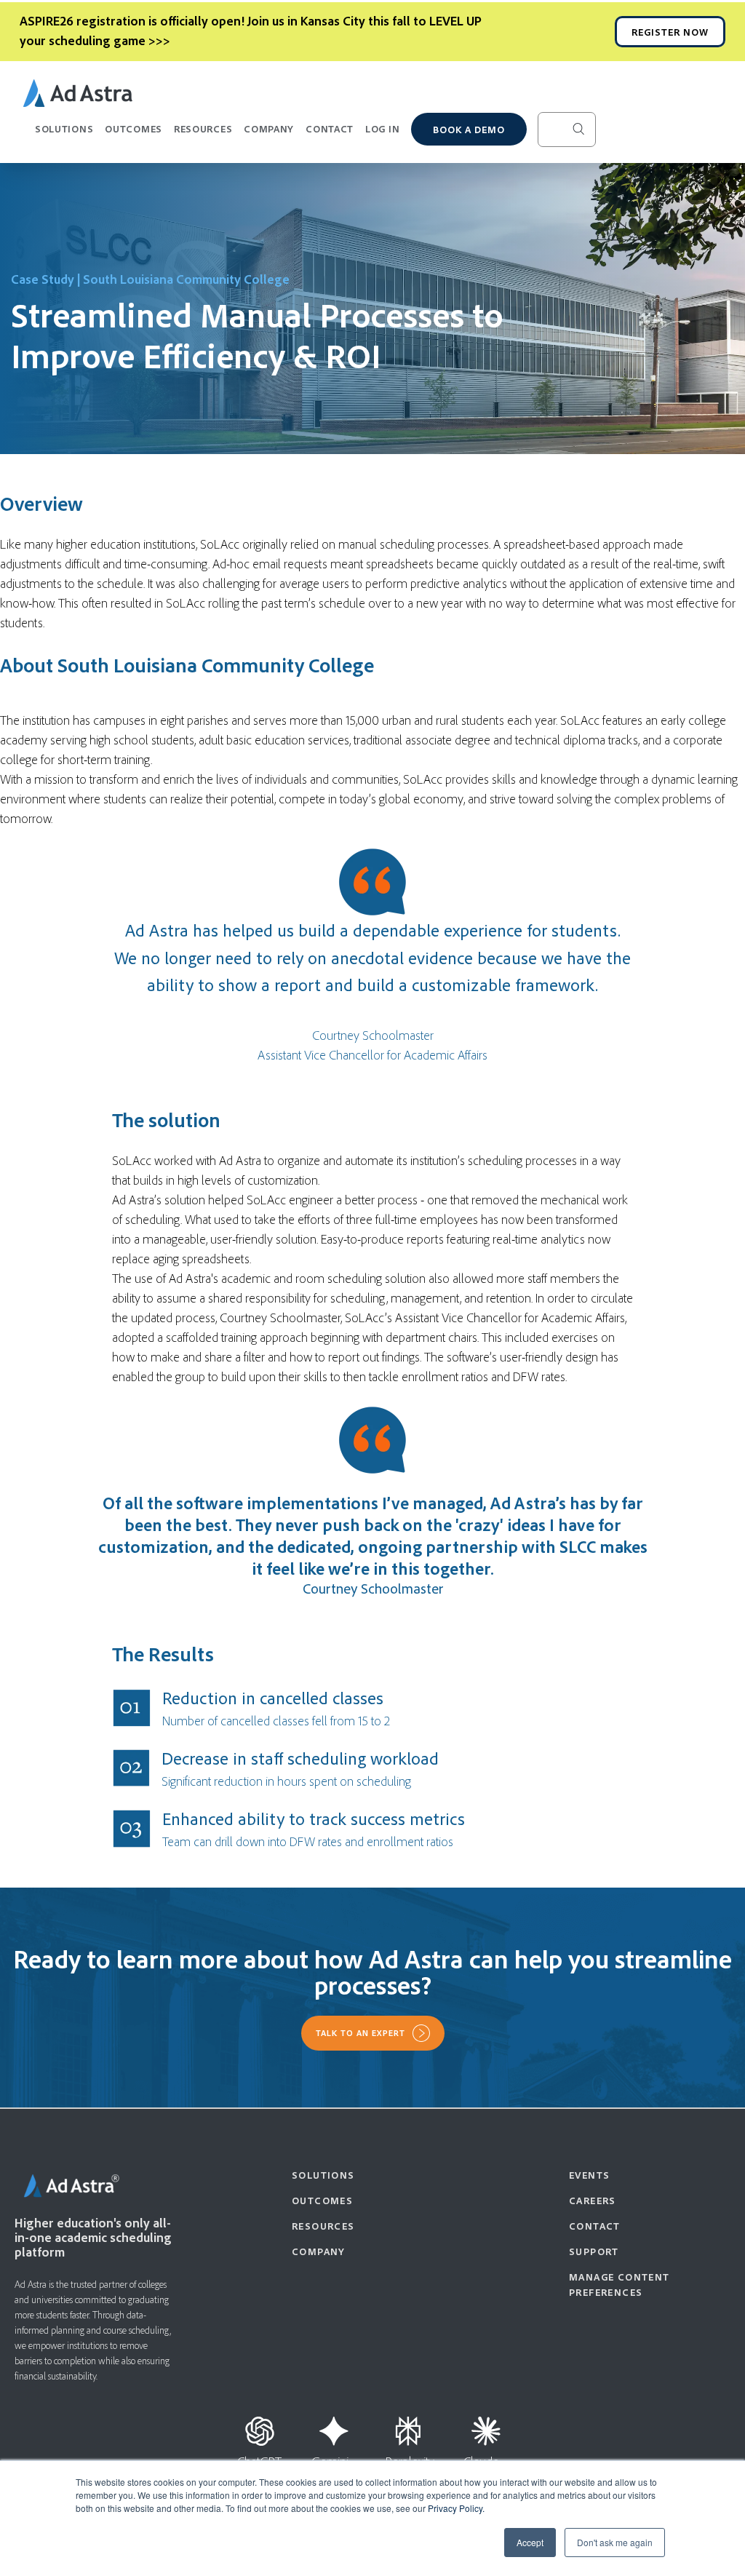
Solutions (64, 128)
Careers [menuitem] (593, 2200)
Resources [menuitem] (323, 2226)
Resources (203, 128)
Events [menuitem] (589, 2175)
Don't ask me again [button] (615, 2542)
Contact (330, 128)
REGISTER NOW (670, 32)
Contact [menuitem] (595, 2226)
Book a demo (469, 129)
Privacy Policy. (456, 2508)
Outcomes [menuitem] (322, 2200)
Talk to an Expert (360, 2033)
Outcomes (134, 128)
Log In (382, 128)
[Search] (590, 130)
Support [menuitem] (594, 2251)
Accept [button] (530, 2542)
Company (269, 128)
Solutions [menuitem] (323, 2175)
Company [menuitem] (319, 2251)
